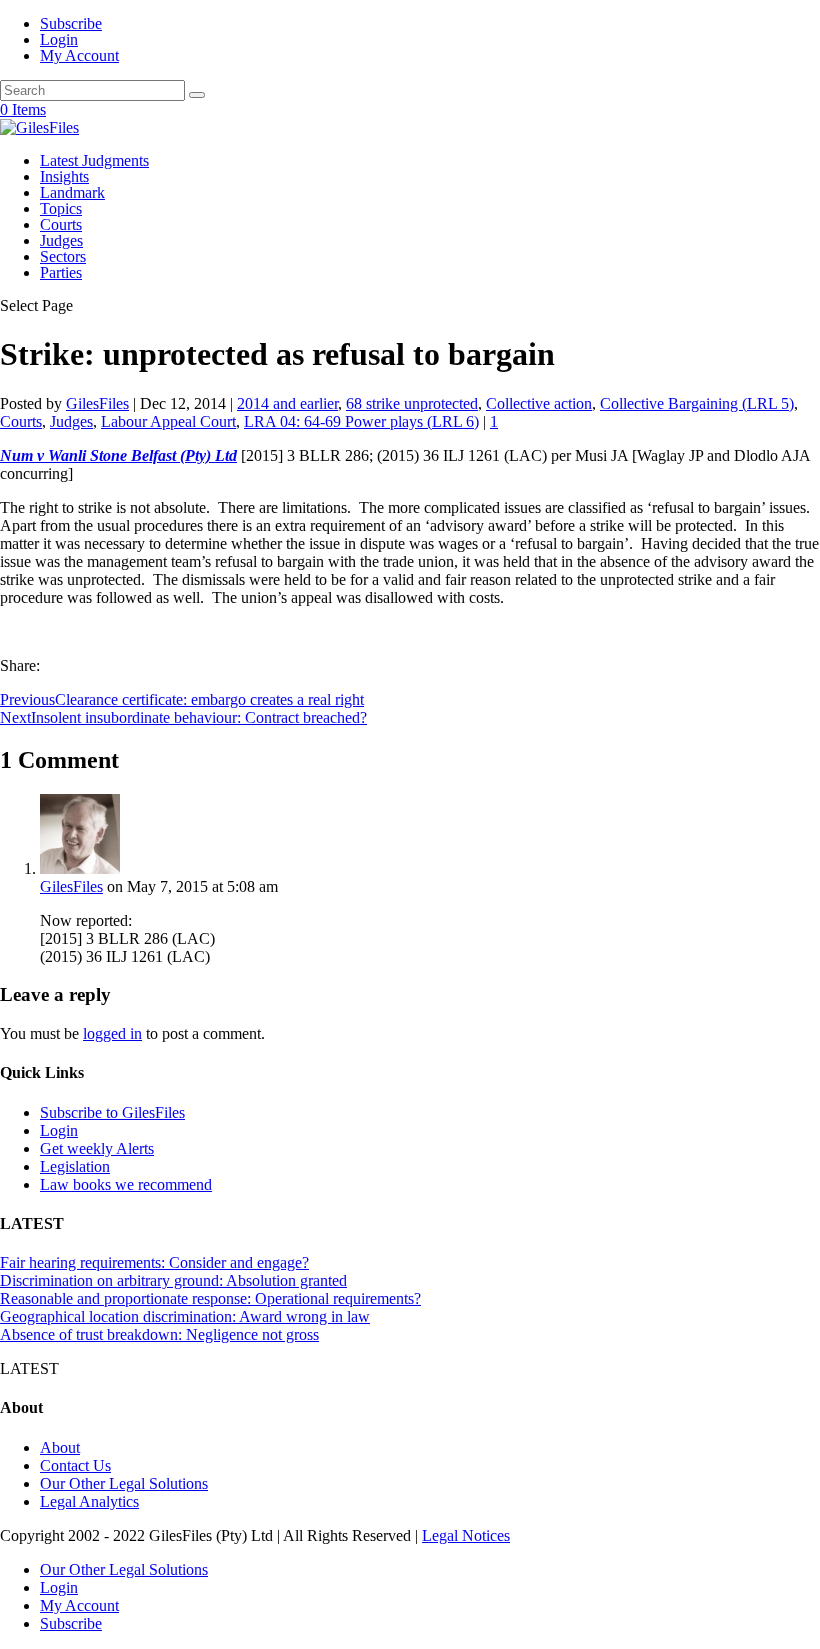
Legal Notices (466, 1535)
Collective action (539, 403)
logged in (112, 1033)
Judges (61, 240)
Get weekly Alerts (97, 1148)
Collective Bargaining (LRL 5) (697, 403)
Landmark (72, 192)
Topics (61, 208)
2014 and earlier (287, 403)
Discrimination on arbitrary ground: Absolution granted (173, 1280)
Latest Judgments (94, 160)
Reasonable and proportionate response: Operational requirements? (210, 1298)
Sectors (63, 256)
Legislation (75, 1166)
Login (59, 39)
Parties (61, 272)
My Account (79, 55)
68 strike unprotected (412, 403)
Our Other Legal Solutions (124, 1483)
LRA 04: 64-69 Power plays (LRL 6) (361, 421)
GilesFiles (97, 403)
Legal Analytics (89, 1501)
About (60, 1447)
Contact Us (75, 1465)
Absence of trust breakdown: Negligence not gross (159, 1334)
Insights (64, 176)
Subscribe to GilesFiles (112, 1112)
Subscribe (71, 23)
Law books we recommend (126, 1184)
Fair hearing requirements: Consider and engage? (154, 1262)
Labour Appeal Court (168, 421)
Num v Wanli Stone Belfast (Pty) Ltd (118, 455)
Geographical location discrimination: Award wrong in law (185, 1316)
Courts (61, 224)
